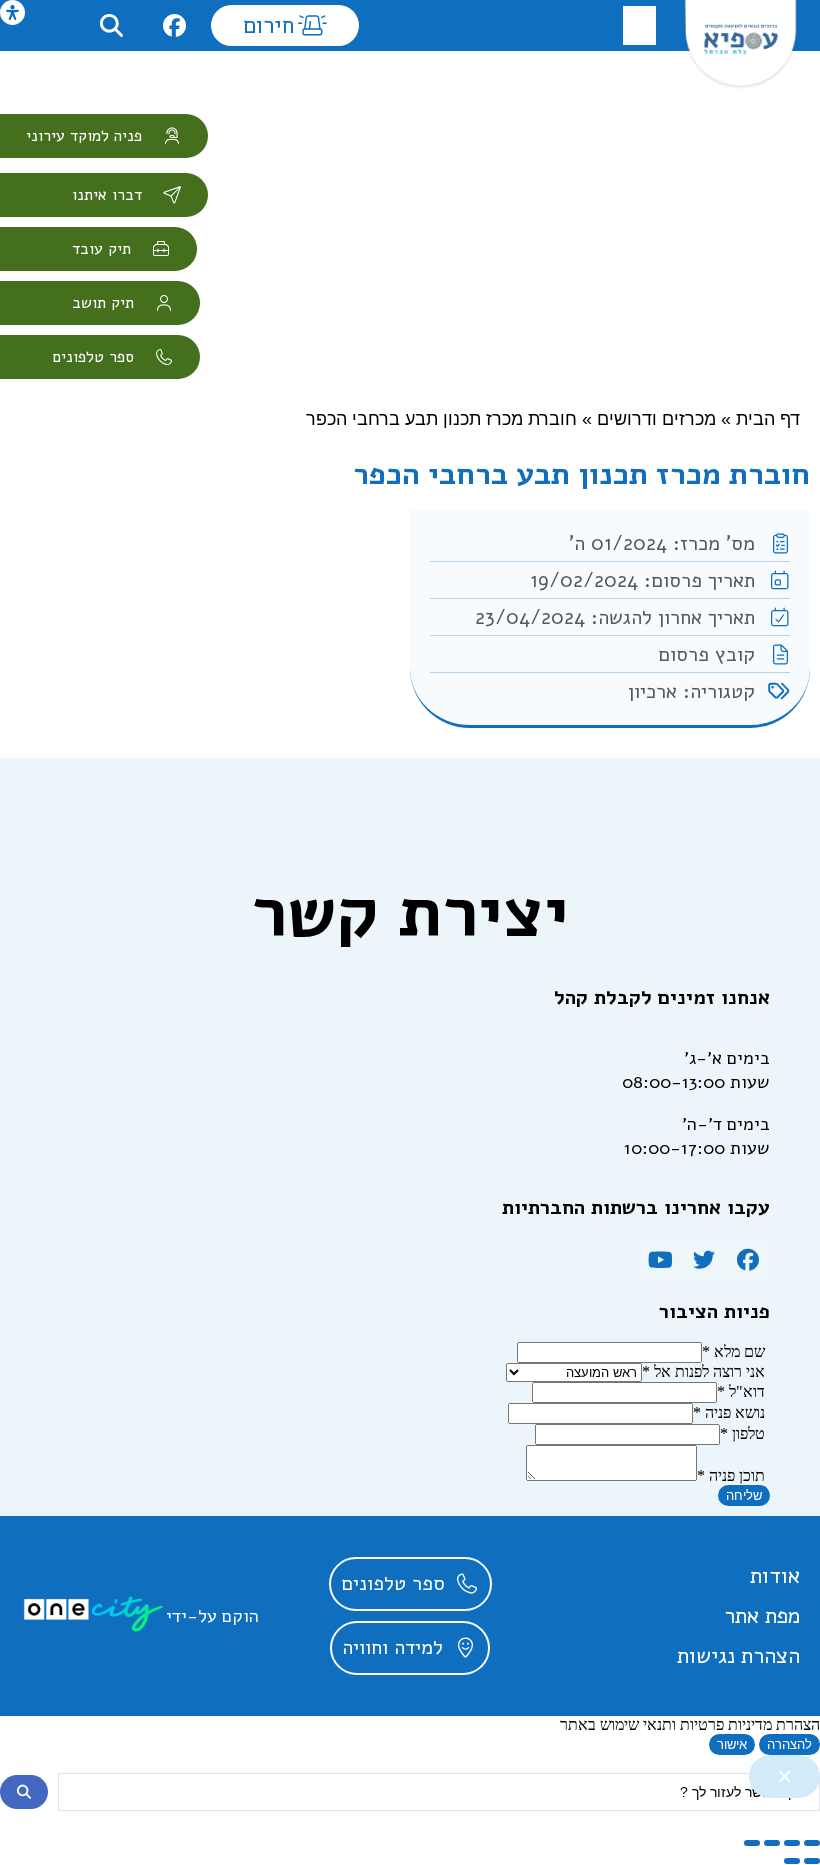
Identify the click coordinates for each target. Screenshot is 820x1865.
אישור (732, 1744)
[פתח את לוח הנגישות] (12, 12)
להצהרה (789, 1744)
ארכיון (652, 691)
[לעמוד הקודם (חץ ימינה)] (812, 1861)
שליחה (744, 1495)
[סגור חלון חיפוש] (784, 1776)
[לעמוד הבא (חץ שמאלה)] (792, 1861)
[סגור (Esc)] (752, 1843)
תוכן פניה (731, 1475)
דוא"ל (741, 1391)
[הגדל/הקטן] (812, 1843)
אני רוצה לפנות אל (703, 1371)
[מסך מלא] (792, 1843)
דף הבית (768, 419)
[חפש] (24, 1792)
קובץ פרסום (706, 654)
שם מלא (733, 1351)
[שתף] (772, 1843)
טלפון (742, 1433)
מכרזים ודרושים (656, 419)
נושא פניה (729, 1412)
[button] (639, 25)
